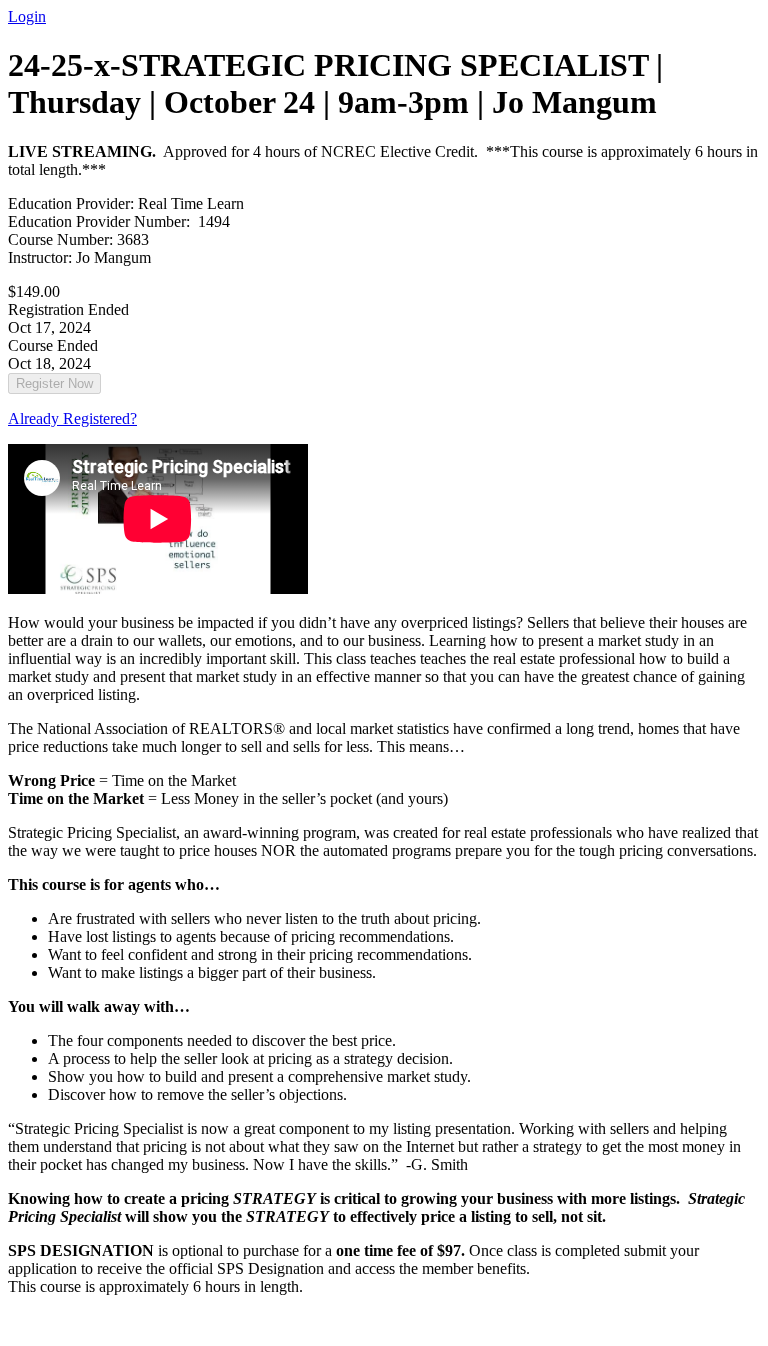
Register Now (54, 383)
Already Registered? (72, 418)
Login (27, 16)
